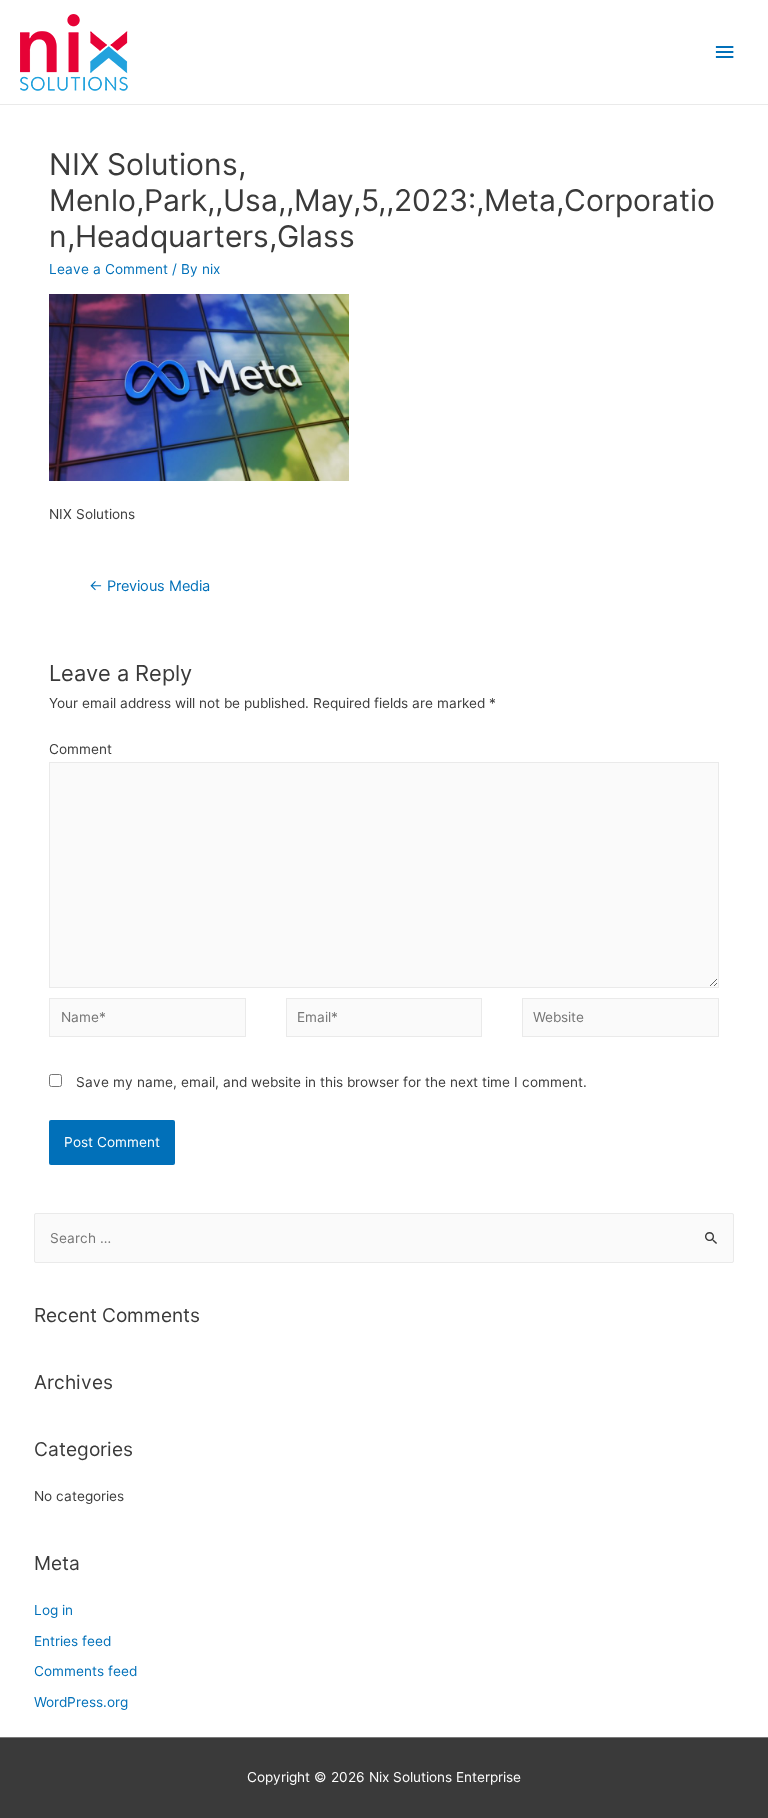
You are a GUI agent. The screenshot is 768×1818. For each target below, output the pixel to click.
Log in (53, 1610)
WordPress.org (81, 1702)
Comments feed (85, 1671)
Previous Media (149, 586)
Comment (80, 749)
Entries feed (72, 1641)
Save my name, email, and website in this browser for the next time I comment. (331, 1082)
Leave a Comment (108, 269)
